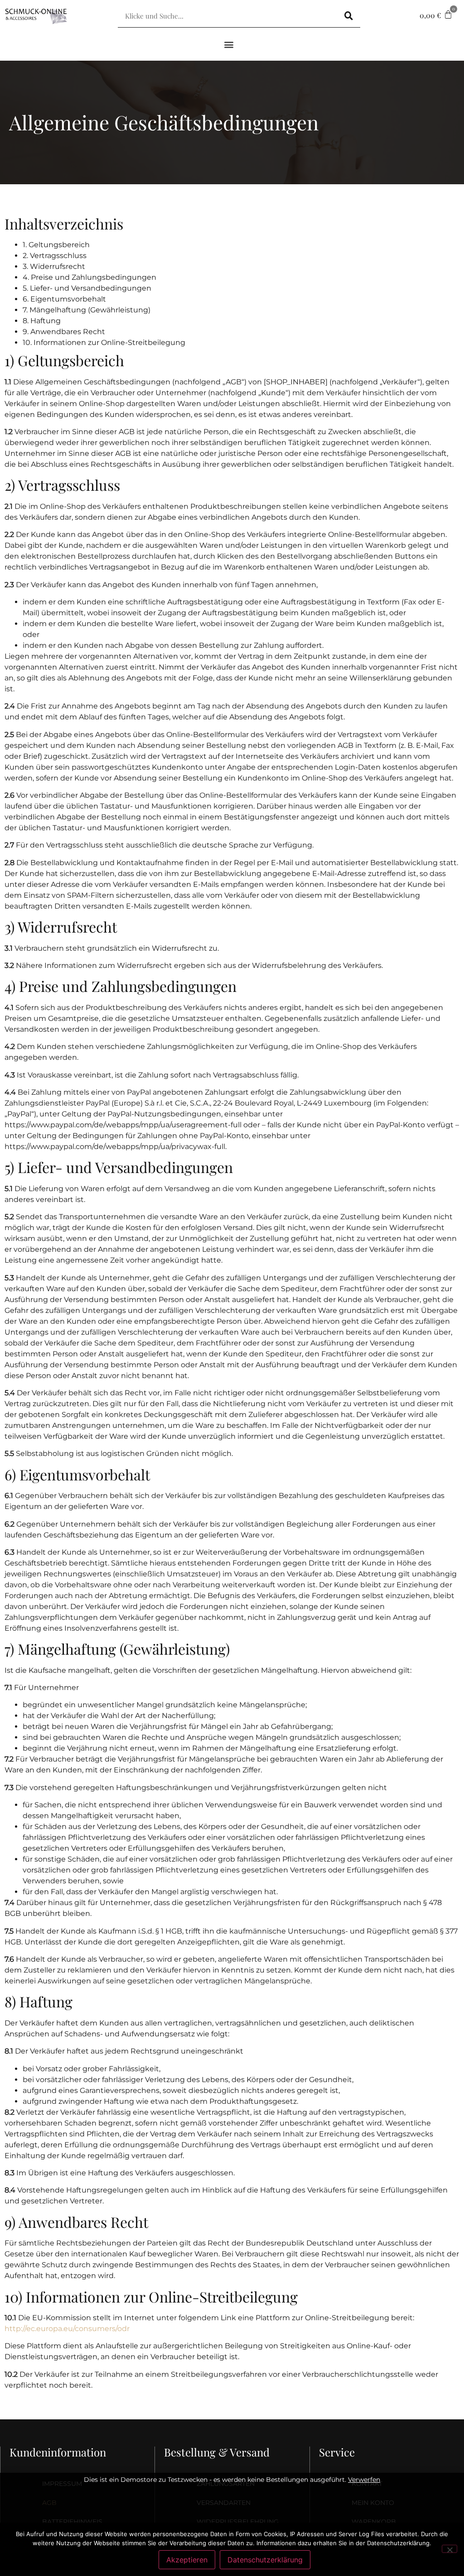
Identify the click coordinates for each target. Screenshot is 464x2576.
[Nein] (449, 2549)
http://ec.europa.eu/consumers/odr (67, 2329)
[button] (229, 44)
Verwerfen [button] (364, 2480)
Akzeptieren (187, 2560)
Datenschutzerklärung (265, 2560)
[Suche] (349, 16)
